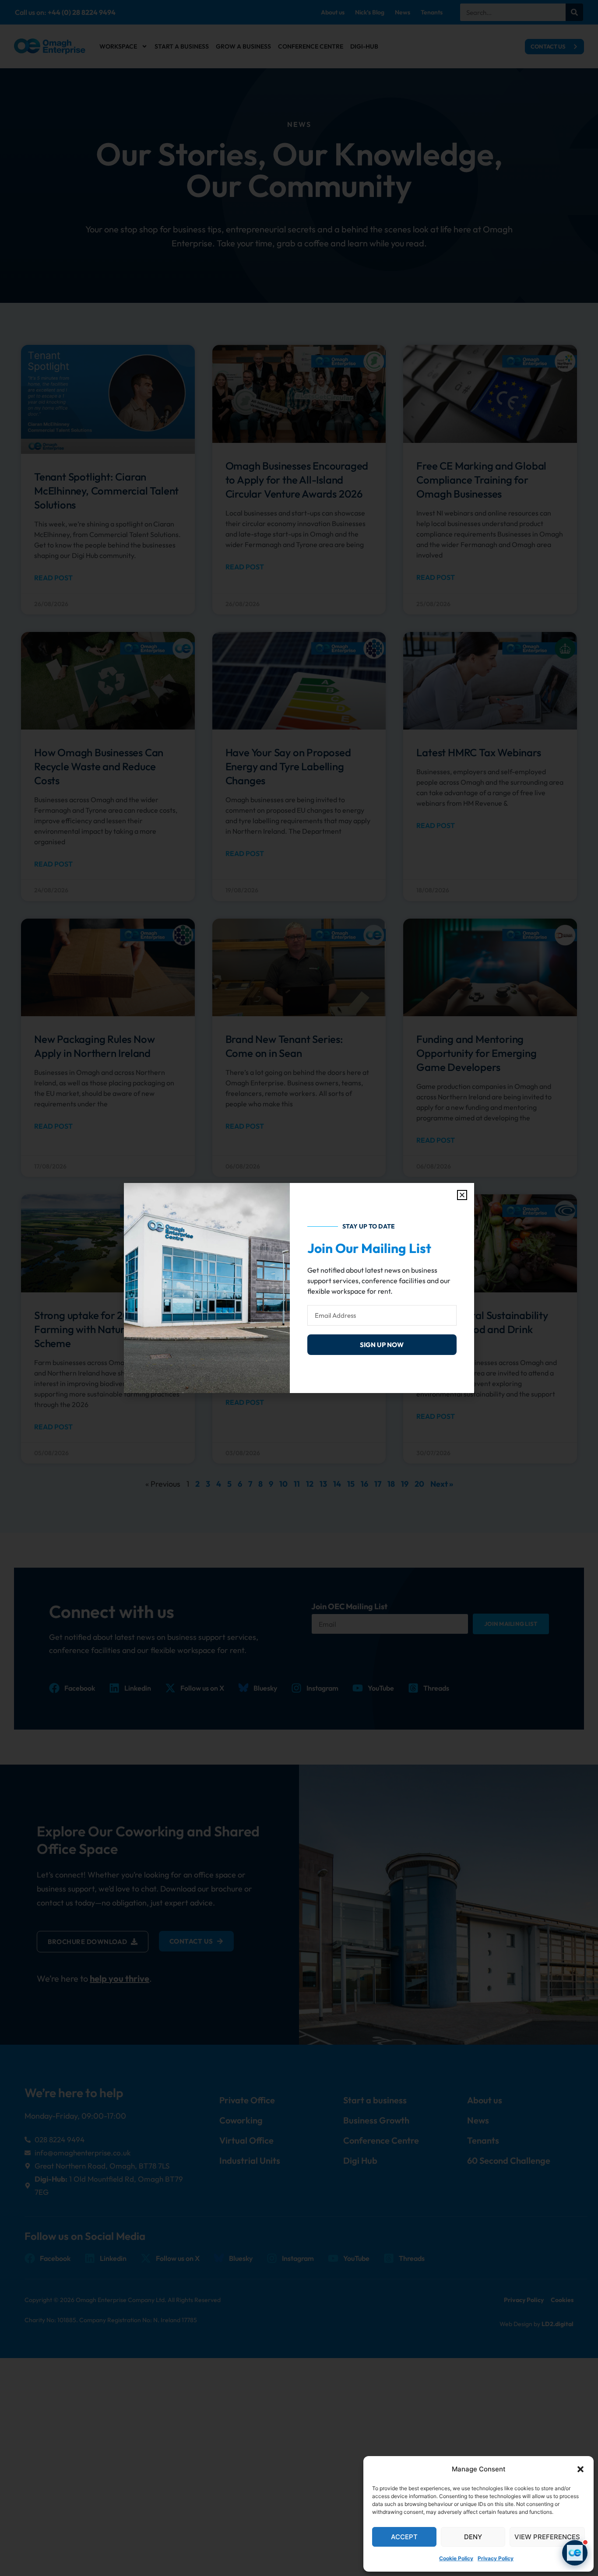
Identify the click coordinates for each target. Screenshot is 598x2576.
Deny (473, 2537)
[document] (299, 1288)
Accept (404, 2537)
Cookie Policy (456, 2558)
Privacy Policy (496, 2558)
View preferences (547, 2537)
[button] (580, 2469)
